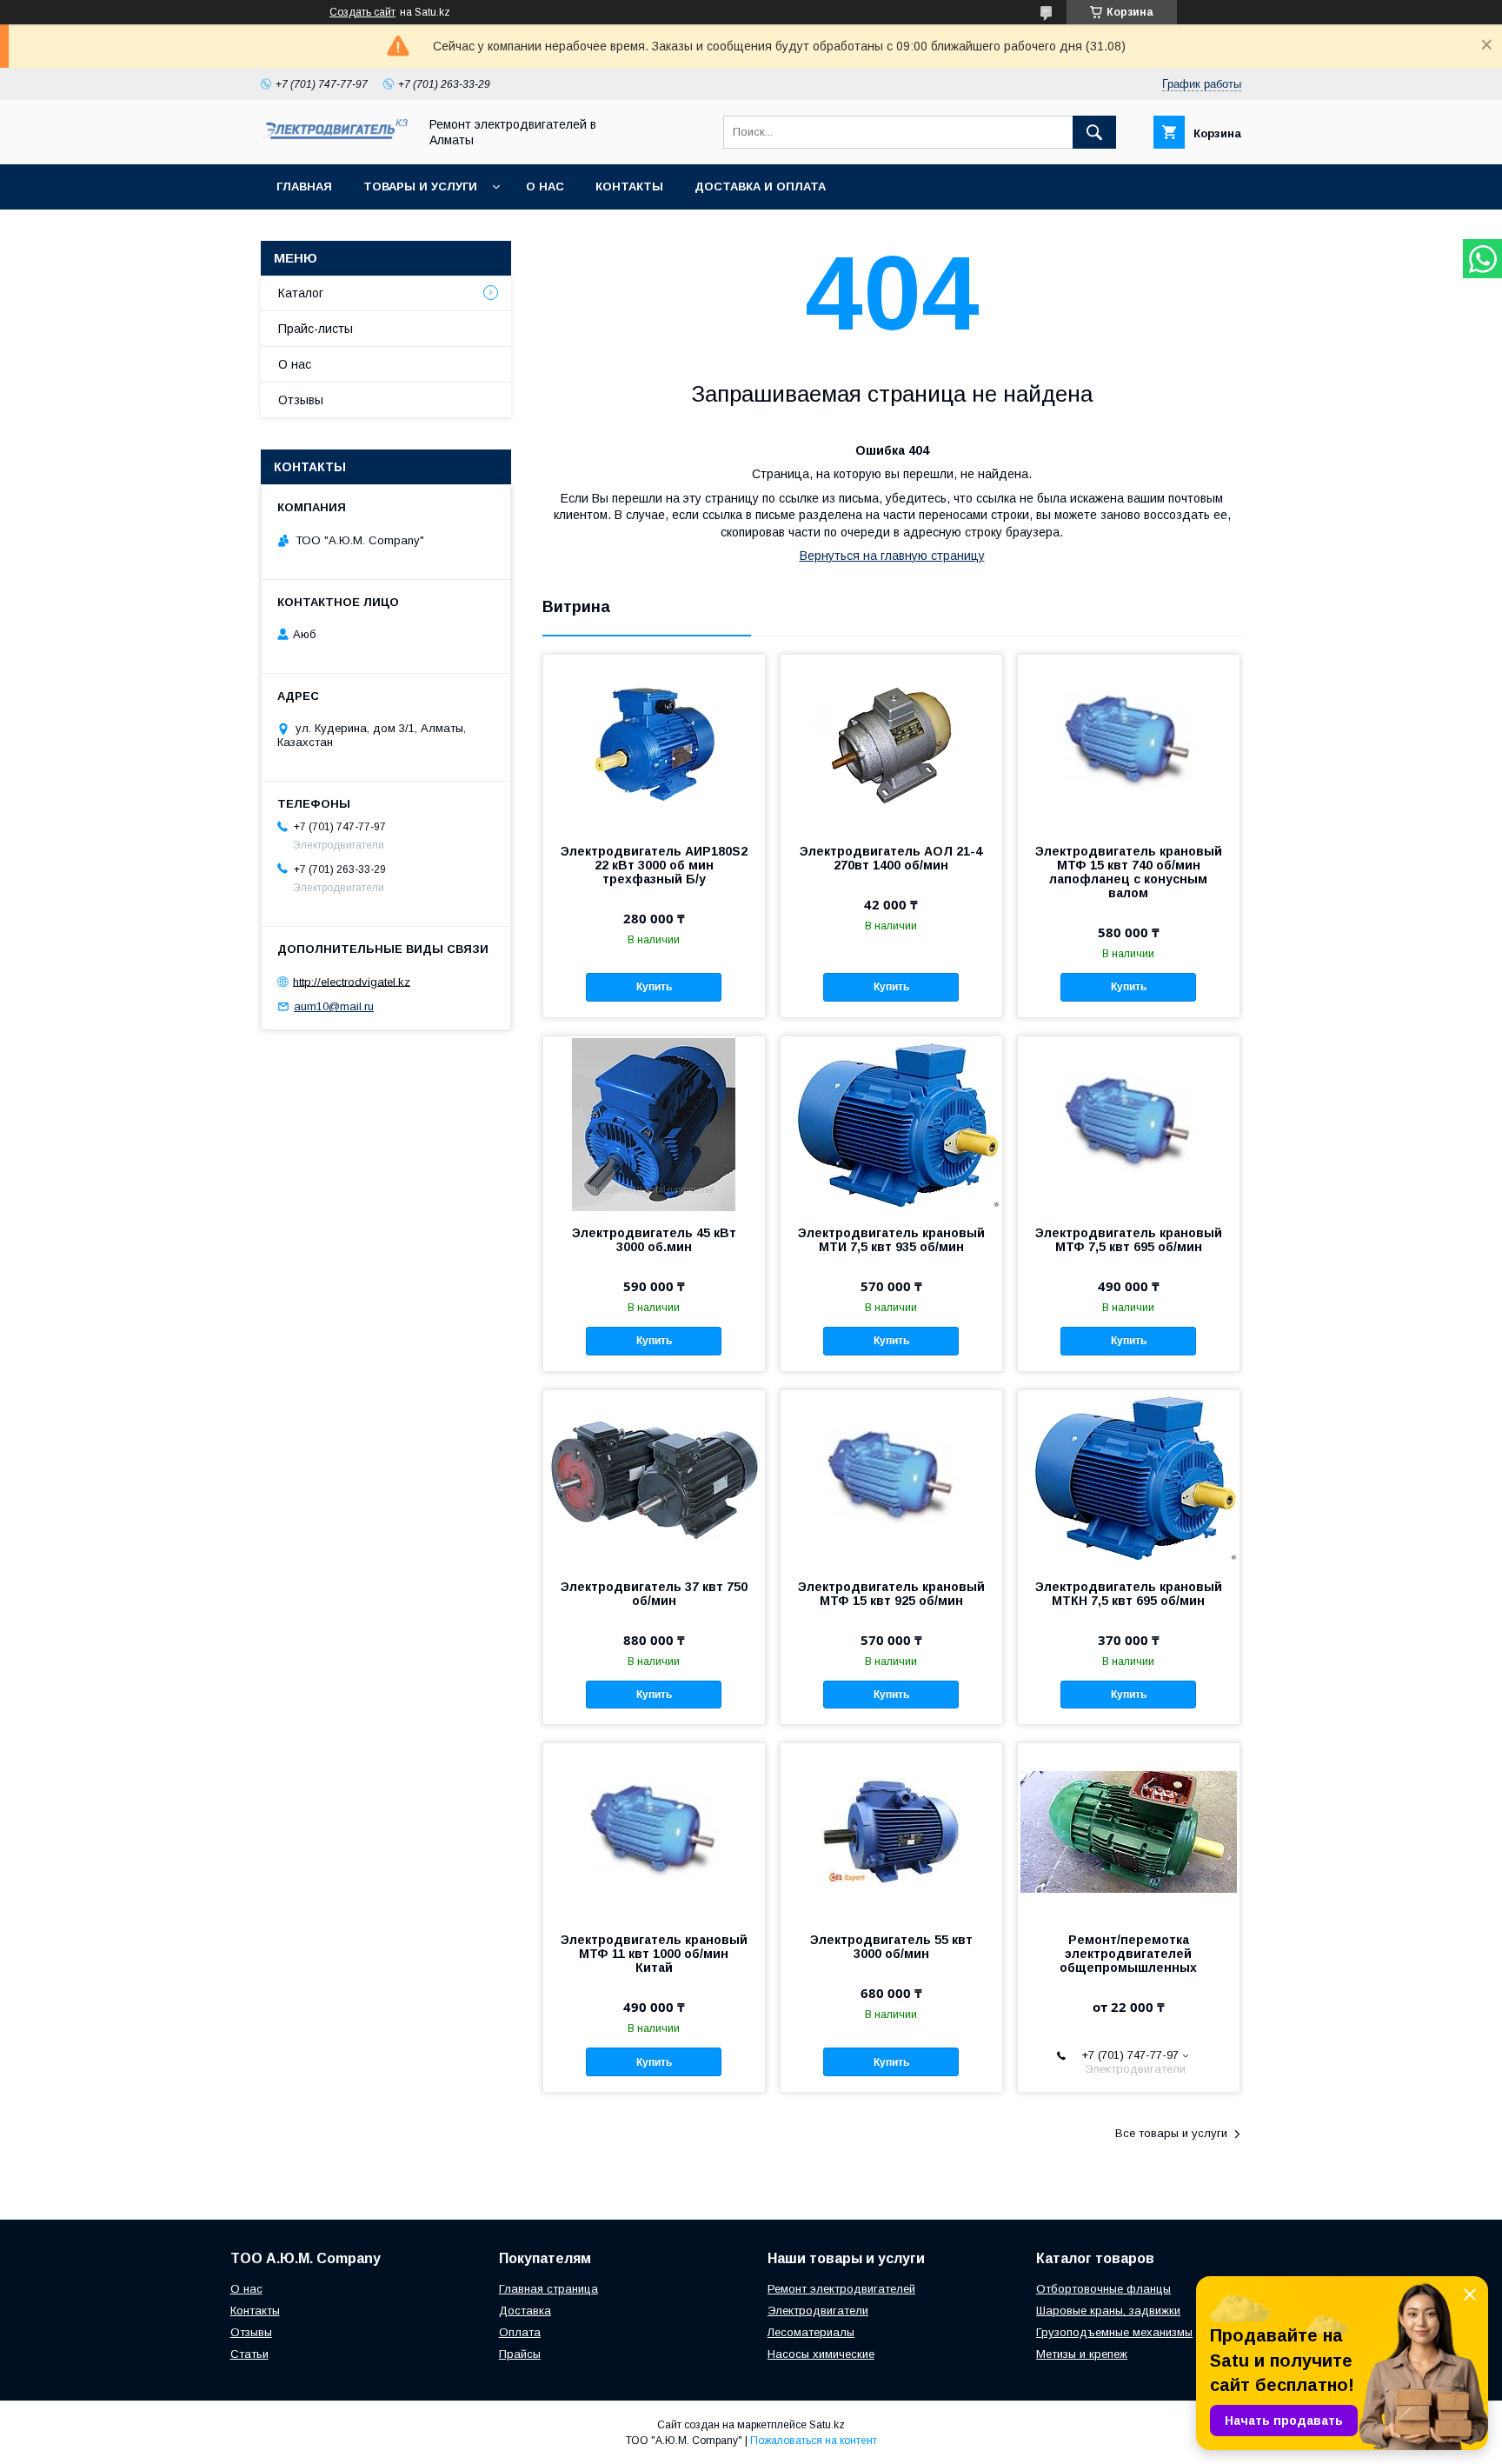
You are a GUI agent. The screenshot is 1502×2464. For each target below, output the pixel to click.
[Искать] (1094, 132)
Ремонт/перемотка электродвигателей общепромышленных (1128, 1954)
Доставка (525, 2311)
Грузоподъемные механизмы (1114, 2332)
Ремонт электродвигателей (841, 2289)
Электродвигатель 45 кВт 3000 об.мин (654, 1240)
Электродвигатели (818, 2311)
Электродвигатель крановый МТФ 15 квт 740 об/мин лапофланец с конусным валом (1129, 872)
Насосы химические (821, 2354)
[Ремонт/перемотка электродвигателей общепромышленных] (1129, 1830)
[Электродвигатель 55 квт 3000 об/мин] (891, 1830)
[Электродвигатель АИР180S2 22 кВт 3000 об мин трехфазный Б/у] (654, 742)
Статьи (249, 2354)
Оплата (520, 2332)
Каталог (301, 293)
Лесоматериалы (811, 2332)
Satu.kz (827, 2425)
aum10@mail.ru (334, 1006)
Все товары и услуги (1171, 2133)
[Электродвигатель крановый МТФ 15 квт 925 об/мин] (891, 1477)
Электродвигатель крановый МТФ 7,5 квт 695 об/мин (1129, 1240)
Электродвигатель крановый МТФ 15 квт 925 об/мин (891, 1594)
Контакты (629, 186)
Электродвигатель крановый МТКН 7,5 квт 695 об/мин (1129, 1594)
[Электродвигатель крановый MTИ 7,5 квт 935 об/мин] (891, 1123)
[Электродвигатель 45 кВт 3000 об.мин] (654, 1123)
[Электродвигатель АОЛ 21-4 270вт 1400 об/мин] (891, 742)
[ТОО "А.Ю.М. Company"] (335, 140)
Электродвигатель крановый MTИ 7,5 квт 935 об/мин (891, 1240)
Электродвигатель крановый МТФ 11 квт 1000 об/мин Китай (654, 1954)
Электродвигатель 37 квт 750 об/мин (654, 1594)
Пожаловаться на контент (814, 2441)
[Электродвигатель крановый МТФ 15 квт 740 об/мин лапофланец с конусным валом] (1129, 742)
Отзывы (301, 400)
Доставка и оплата (760, 186)
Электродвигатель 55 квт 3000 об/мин (891, 1947)
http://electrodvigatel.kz (352, 981)
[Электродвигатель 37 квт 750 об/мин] (654, 1477)
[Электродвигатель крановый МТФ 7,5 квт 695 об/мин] (1129, 1123)
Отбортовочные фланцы (1103, 2289)
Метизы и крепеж (1082, 2354)
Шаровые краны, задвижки (1108, 2311)
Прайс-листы (316, 329)
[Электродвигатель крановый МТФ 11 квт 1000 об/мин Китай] (654, 1830)
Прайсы (520, 2354)
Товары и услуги (420, 186)
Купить (654, 987)
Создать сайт (362, 12)
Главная (304, 186)
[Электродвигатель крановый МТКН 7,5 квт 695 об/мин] (1129, 1477)
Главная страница (548, 2289)
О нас (545, 186)
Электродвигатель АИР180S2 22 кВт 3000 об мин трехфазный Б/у (654, 865)
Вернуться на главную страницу (892, 556)
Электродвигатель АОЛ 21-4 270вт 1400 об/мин (891, 858)
